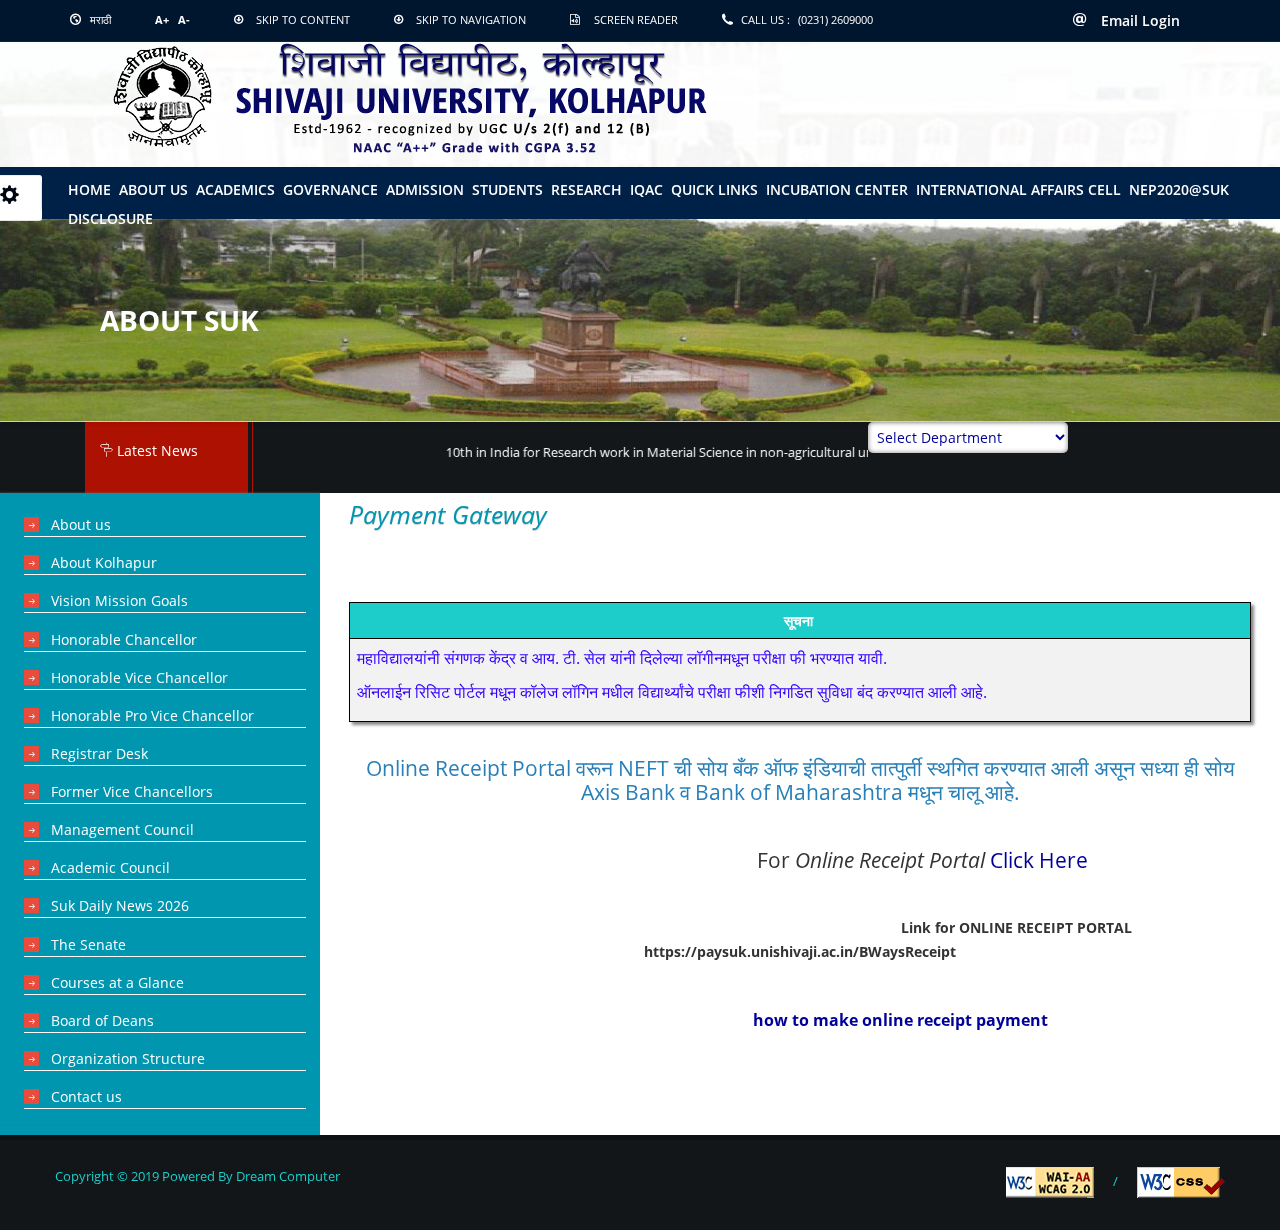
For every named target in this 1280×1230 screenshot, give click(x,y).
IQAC (646, 189)
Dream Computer (286, 1176)
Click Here (1039, 859)
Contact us (86, 1096)
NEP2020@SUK (1179, 189)
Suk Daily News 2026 (120, 905)
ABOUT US (153, 189)
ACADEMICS (235, 189)
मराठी (99, 19)
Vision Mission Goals (119, 600)
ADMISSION (425, 189)
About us (81, 524)
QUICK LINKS (714, 189)
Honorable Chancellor (124, 639)
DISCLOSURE (110, 218)
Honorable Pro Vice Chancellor (152, 715)
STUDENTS (507, 189)
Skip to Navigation (471, 19)
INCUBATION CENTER (837, 189)
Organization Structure (128, 1058)
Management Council (122, 829)
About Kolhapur (104, 562)
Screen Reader (636, 19)
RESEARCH (586, 189)
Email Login (1138, 20)
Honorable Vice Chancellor (139, 677)
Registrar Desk (99, 753)
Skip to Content (303, 19)
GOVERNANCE (330, 189)
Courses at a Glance (117, 982)
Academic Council (110, 867)
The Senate (88, 944)
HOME (89, 189)
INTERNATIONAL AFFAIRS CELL (1018, 189)
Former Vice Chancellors (132, 791)
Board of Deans (102, 1020)
